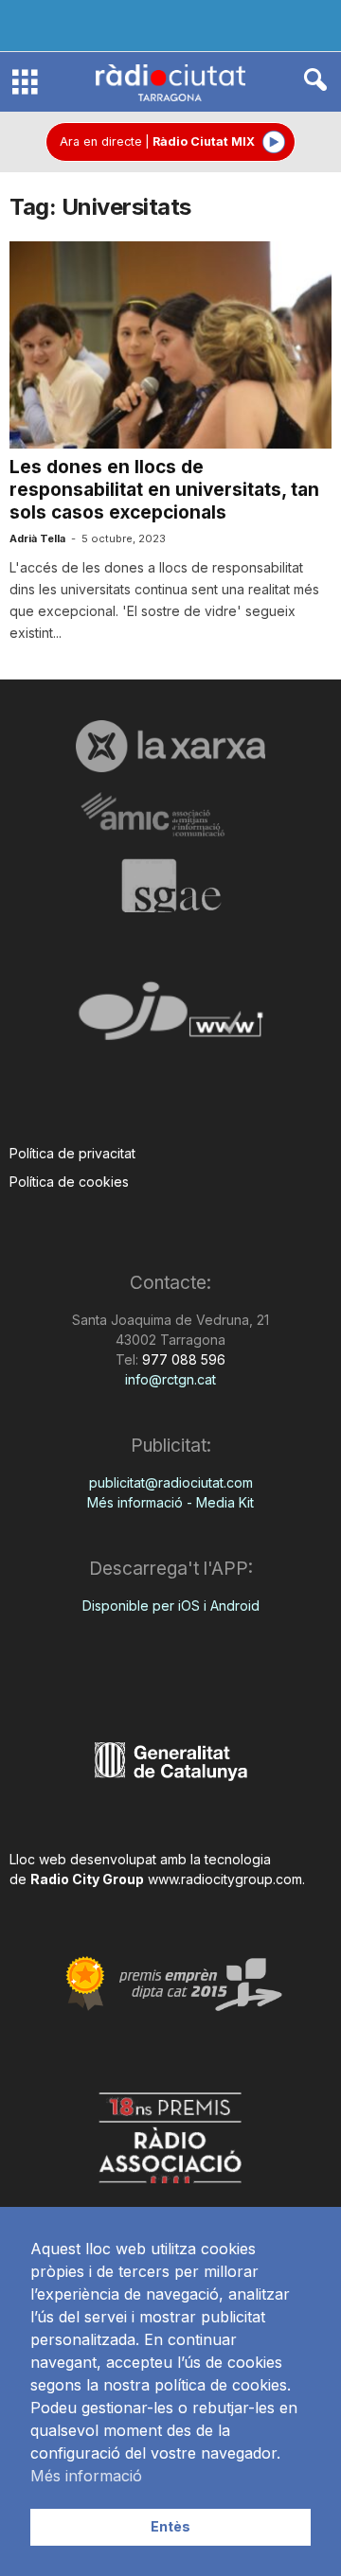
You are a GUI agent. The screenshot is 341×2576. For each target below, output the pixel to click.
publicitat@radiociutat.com (171, 1482)
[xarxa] (170, 746)
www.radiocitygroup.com (225, 1879)
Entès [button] (170, 2526)
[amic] (170, 815)
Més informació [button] (86, 2476)
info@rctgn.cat (170, 1379)
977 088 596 (182, 1359)
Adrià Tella (37, 538)
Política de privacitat (72, 1153)
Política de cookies (69, 1182)
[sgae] (170, 886)
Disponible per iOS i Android (171, 1606)
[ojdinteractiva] (170, 1019)
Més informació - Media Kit (170, 1502)
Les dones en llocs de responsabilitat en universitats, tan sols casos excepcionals (164, 490)
